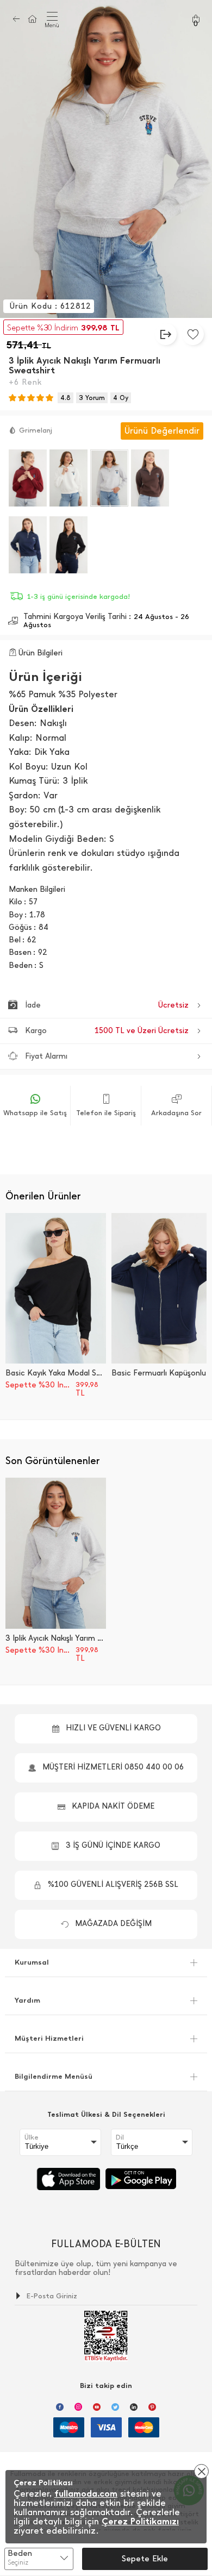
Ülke (32, 2137)
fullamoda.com (86, 2494)
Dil (120, 2137)
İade (107, 1005)
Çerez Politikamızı (140, 2521)
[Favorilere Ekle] (193, 334)
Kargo (107, 1031)
